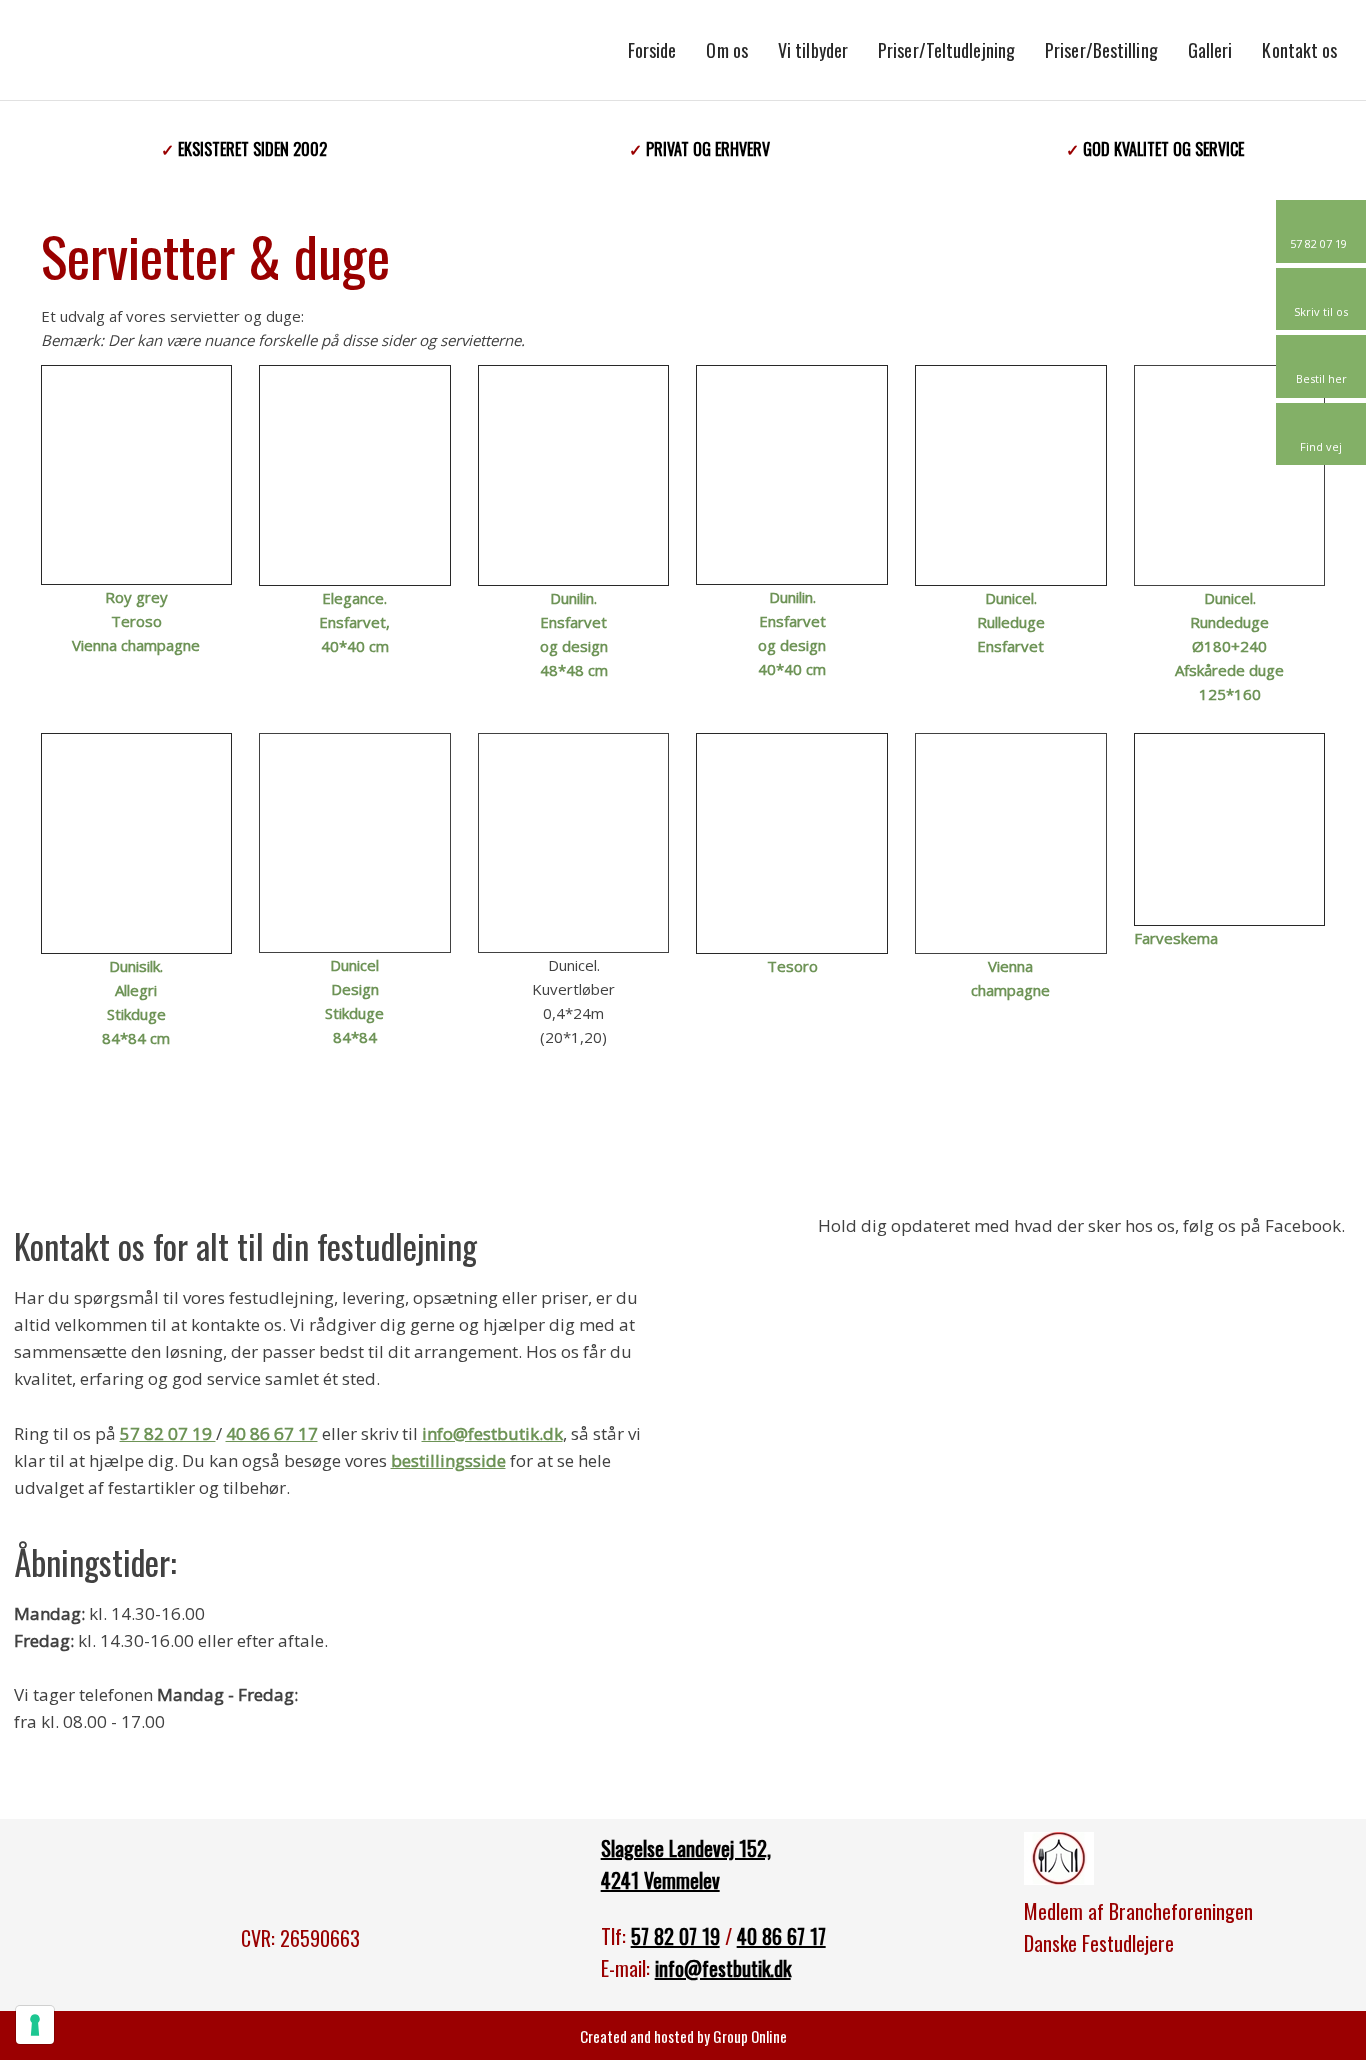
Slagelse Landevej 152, (686, 1848)
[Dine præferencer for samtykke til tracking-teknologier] (35, 2025)
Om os (727, 50)
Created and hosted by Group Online (683, 2036)
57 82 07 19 (168, 1433)
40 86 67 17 (272, 1433)
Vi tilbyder (813, 50)
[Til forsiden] (228, 47)
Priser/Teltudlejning (946, 50)
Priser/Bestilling (1101, 50)
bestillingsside (448, 1460)
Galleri (1210, 50)
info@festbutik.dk (492, 1433)
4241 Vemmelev (660, 1880)
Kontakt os (1299, 50)
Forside (652, 50)
